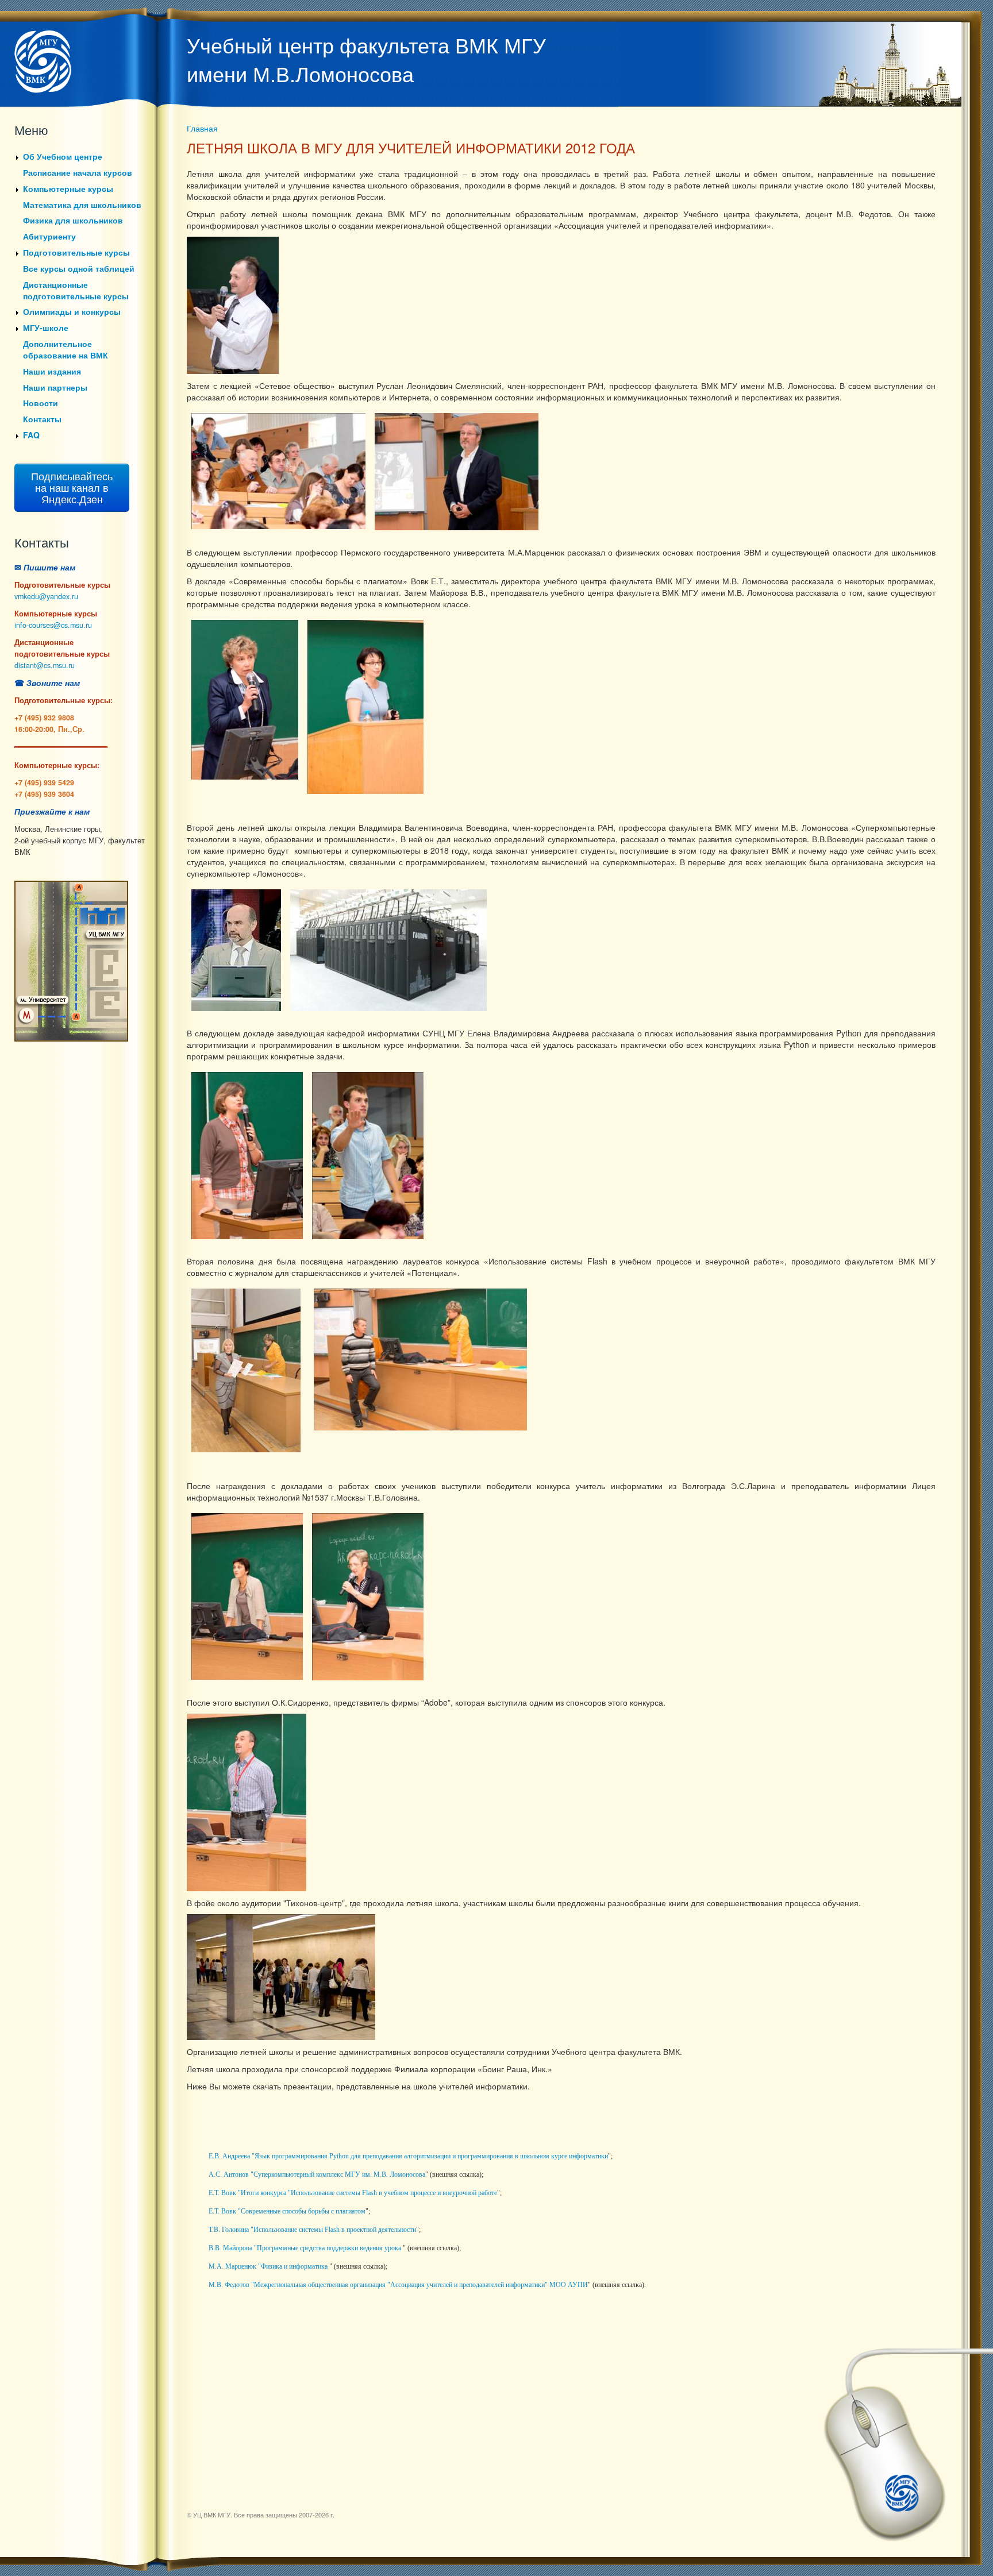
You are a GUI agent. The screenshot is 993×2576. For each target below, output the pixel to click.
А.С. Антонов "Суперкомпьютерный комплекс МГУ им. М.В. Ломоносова (317, 2174)
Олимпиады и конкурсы (72, 311)
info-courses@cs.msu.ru (53, 625)
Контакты (42, 419)
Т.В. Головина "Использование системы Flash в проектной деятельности (312, 2230)
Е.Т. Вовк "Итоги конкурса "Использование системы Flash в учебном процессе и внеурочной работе (353, 2193)
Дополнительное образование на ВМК (66, 349)
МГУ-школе (46, 327)
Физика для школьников (73, 220)
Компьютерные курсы (68, 188)
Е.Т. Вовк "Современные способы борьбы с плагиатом (287, 2211)
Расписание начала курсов (78, 172)
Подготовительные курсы (76, 252)
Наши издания (52, 371)
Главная (202, 128)
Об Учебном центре (63, 156)
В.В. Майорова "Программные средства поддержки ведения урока (306, 2248)
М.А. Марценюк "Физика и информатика (269, 2266)
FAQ (31, 435)
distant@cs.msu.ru (45, 665)
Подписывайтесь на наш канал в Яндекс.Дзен (72, 487)
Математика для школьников (82, 205)
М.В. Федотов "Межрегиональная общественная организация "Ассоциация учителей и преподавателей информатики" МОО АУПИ (398, 2285)
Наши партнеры (55, 387)
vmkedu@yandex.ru (46, 596)
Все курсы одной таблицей (79, 268)
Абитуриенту (49, 236)
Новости (41, 403)
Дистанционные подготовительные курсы (76, 290)
